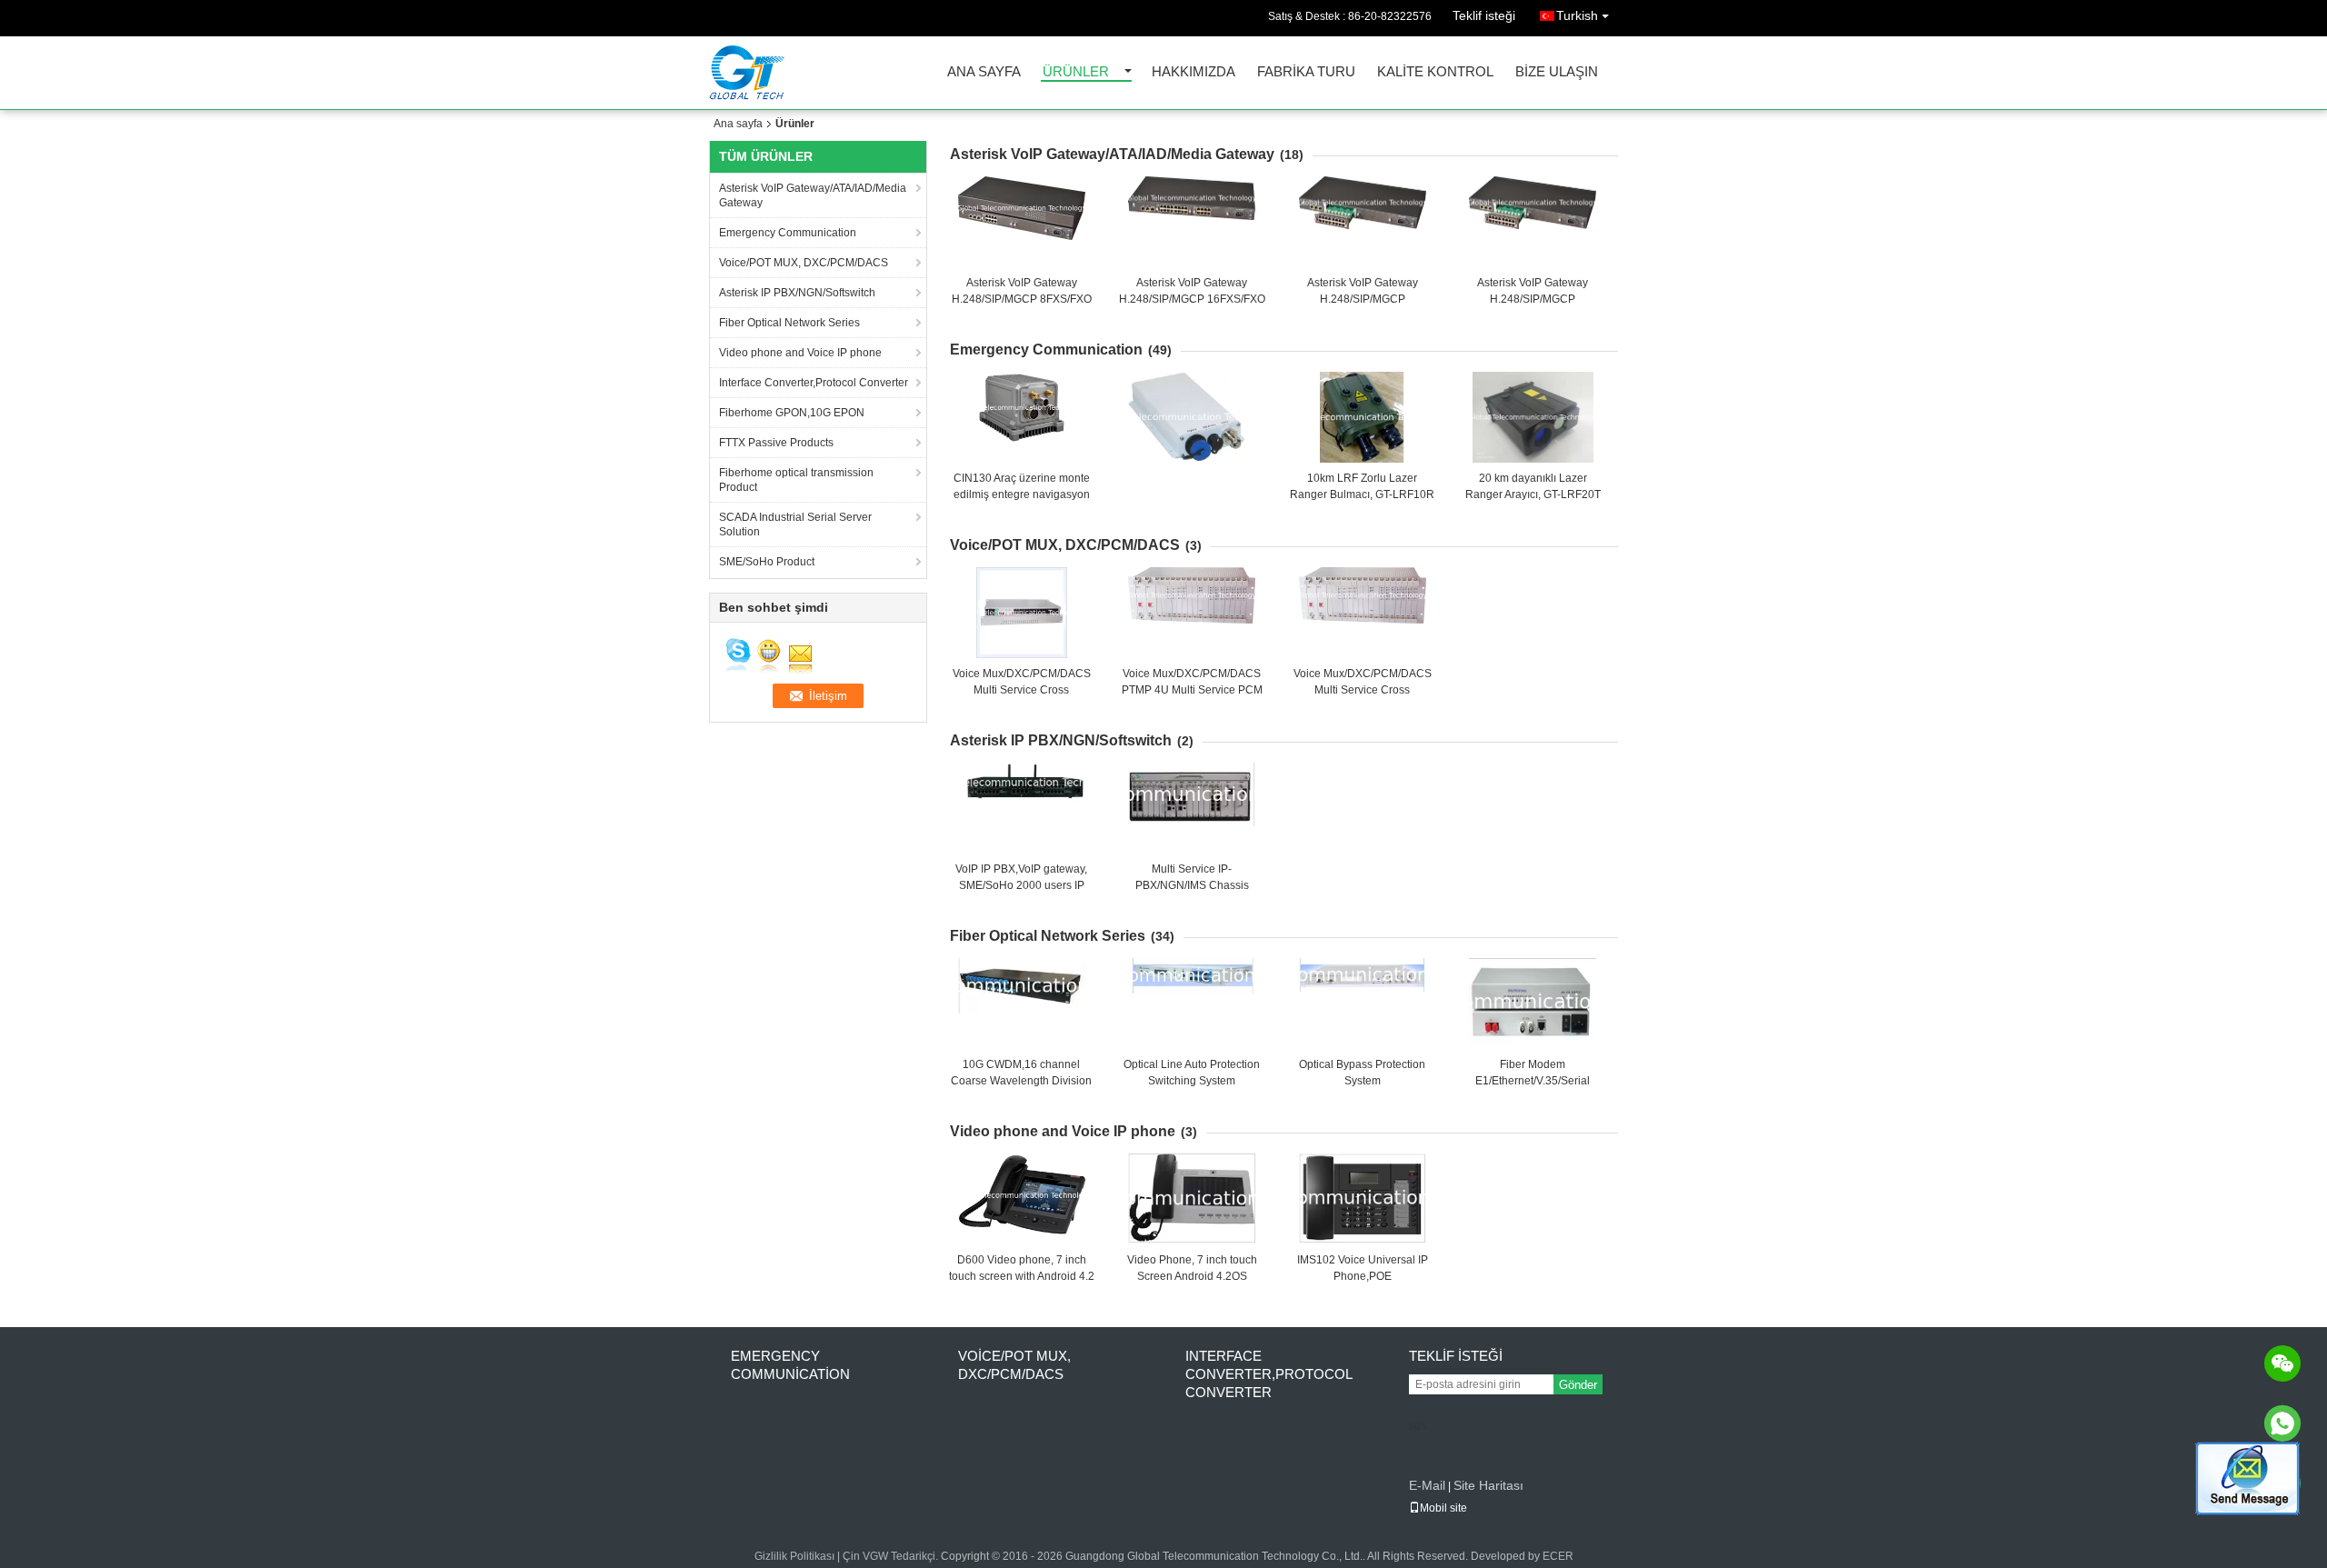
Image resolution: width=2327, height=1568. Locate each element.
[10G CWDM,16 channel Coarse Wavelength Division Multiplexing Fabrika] (1022, 1004)
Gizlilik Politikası (794, 1556)
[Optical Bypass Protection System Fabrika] (1363, 1004)
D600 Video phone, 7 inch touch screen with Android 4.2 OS (1022, 1276)
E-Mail (1427, 1485)
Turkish (1577, 15)
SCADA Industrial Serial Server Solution (795, 524)
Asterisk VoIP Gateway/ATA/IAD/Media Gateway (813, 195)
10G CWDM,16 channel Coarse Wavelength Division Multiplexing (1021, 1081)
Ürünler (1076, 72)
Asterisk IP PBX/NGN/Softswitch (797, 293)
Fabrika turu (1306, 72)
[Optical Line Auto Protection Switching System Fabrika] (1192, 1004)
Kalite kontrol (1435, 72)
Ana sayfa (984, 72)
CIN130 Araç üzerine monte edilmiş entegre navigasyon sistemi (1022, 494)
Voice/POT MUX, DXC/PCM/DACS (804, 263)
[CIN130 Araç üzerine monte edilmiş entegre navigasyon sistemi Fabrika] (1022, 417)
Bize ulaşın (1557, 72)
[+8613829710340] (2282, 1423)
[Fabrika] (1187, 417)
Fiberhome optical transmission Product (796, 480)
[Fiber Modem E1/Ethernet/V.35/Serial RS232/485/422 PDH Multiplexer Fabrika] (1533, 1004)
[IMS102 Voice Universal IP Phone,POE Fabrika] (1363, 1199)
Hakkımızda (1193, 72)
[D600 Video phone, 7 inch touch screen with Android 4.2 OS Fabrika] (1022, 1199)
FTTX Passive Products (776, 443)
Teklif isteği (1484, 15)
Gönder (1578, 1385)
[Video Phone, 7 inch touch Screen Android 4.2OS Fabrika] (1192, 1199)
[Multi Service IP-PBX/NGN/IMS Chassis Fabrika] (1192, 808)
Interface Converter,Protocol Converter (814, 383)
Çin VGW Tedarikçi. (892, 1556)
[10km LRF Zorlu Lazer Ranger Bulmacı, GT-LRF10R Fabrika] (1363, 417)
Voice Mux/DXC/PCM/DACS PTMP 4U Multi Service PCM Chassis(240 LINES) (1192, 690)
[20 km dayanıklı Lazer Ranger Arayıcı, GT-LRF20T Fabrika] (1533, 417)
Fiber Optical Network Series (789, 323)
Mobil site (1443, 1508)
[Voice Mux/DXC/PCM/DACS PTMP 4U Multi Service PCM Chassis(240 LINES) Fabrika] (1192, 613)
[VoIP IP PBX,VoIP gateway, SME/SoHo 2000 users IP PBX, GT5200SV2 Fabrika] (1022, 808)
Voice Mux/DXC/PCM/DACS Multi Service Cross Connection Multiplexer (1022, 690)
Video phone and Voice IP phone (800, 353)
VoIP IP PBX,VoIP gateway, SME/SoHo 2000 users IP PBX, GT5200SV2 (1021, 885)
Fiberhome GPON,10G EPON (792, 413)
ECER (1558, 1556)
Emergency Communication (788, 233)
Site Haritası (1488, 1485)
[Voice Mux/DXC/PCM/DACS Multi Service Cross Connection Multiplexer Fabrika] (1022, 613)
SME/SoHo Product (767, 562)
